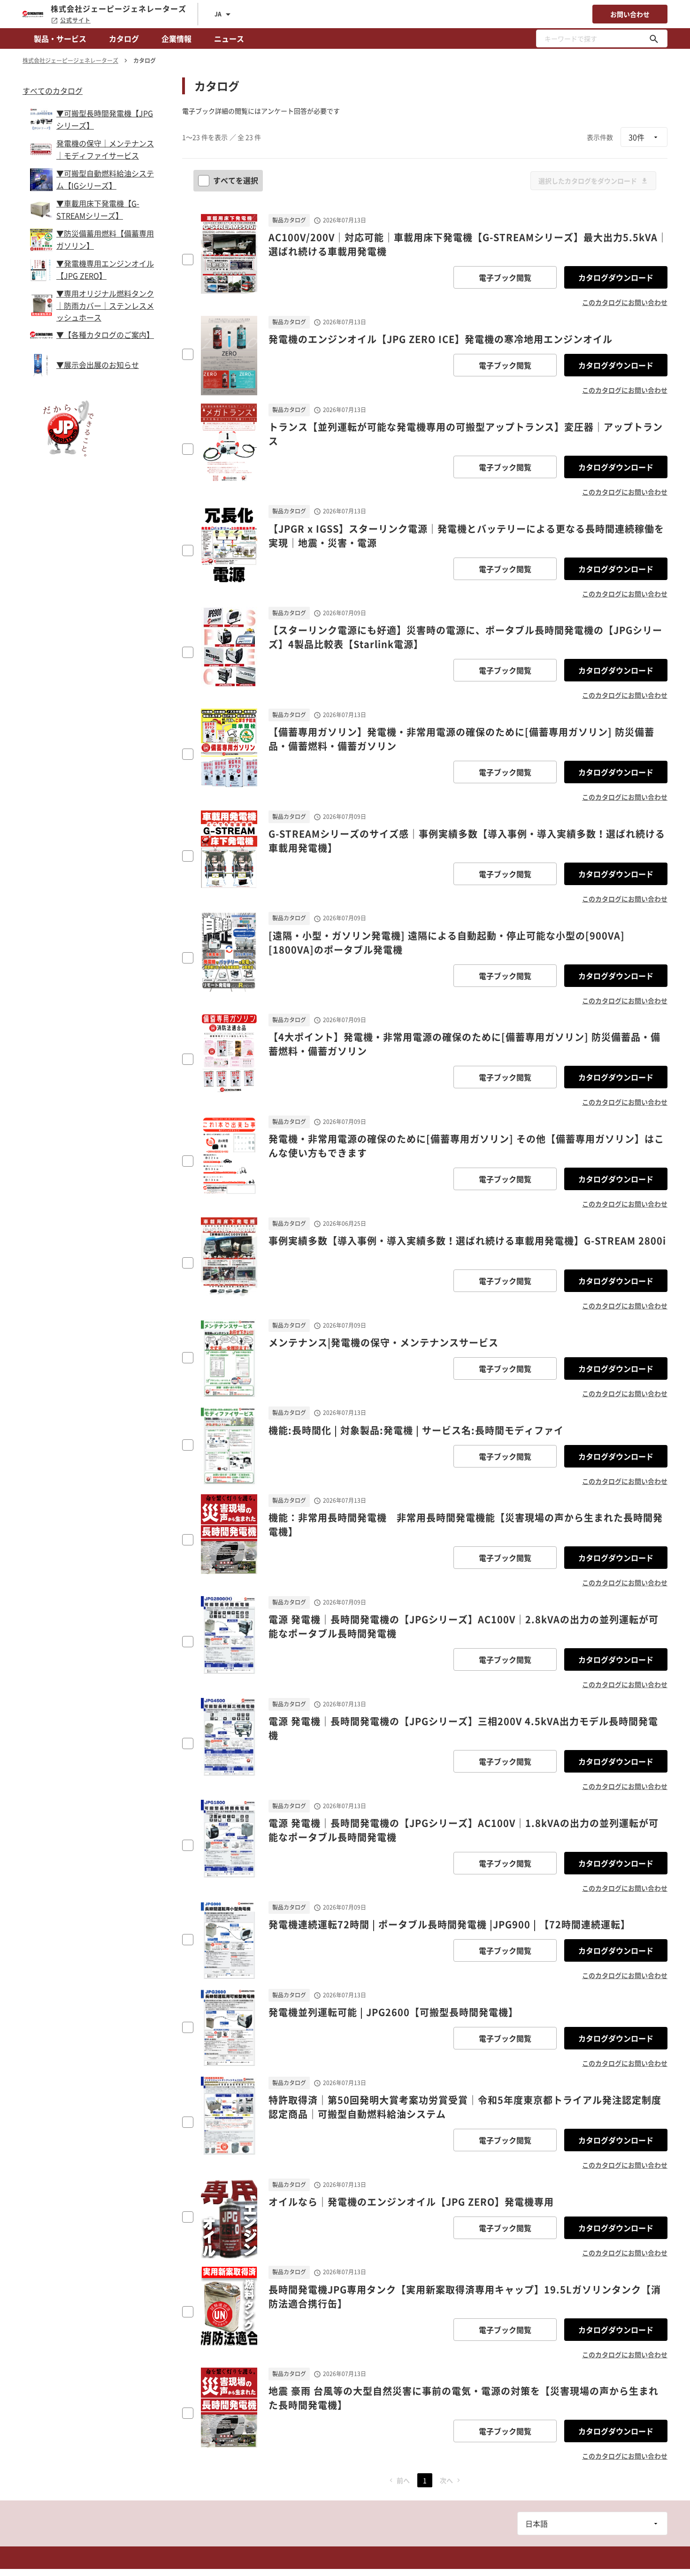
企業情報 (176, 38)
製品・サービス (60, 38)
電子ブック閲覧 (505, 277)
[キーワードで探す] (654, 38)
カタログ (124, 38)
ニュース (229, 38)
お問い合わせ (630, 14)
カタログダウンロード (616, 277)
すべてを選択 (236, 180)
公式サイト (75, 20)
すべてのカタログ (53, 91)
